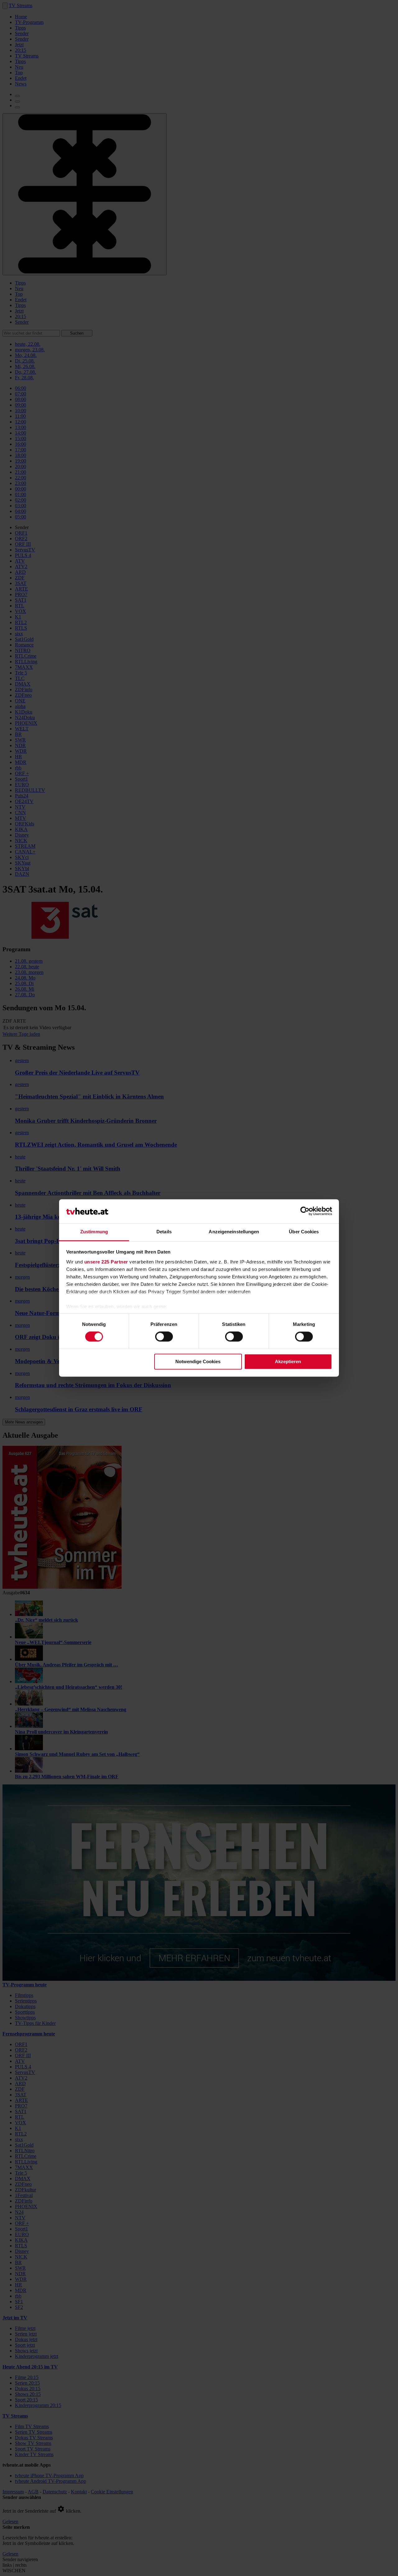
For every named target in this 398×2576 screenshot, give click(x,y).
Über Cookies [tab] (304, 1232)
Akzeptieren (288, 1361)
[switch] (164, 1337)
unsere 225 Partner (106, 1262)
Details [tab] (164, 1232)
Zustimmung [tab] (94, 1232)
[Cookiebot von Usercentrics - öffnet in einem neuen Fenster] (305, 1211)
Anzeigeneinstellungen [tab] (234, 1232)
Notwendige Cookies (198, 1361)
